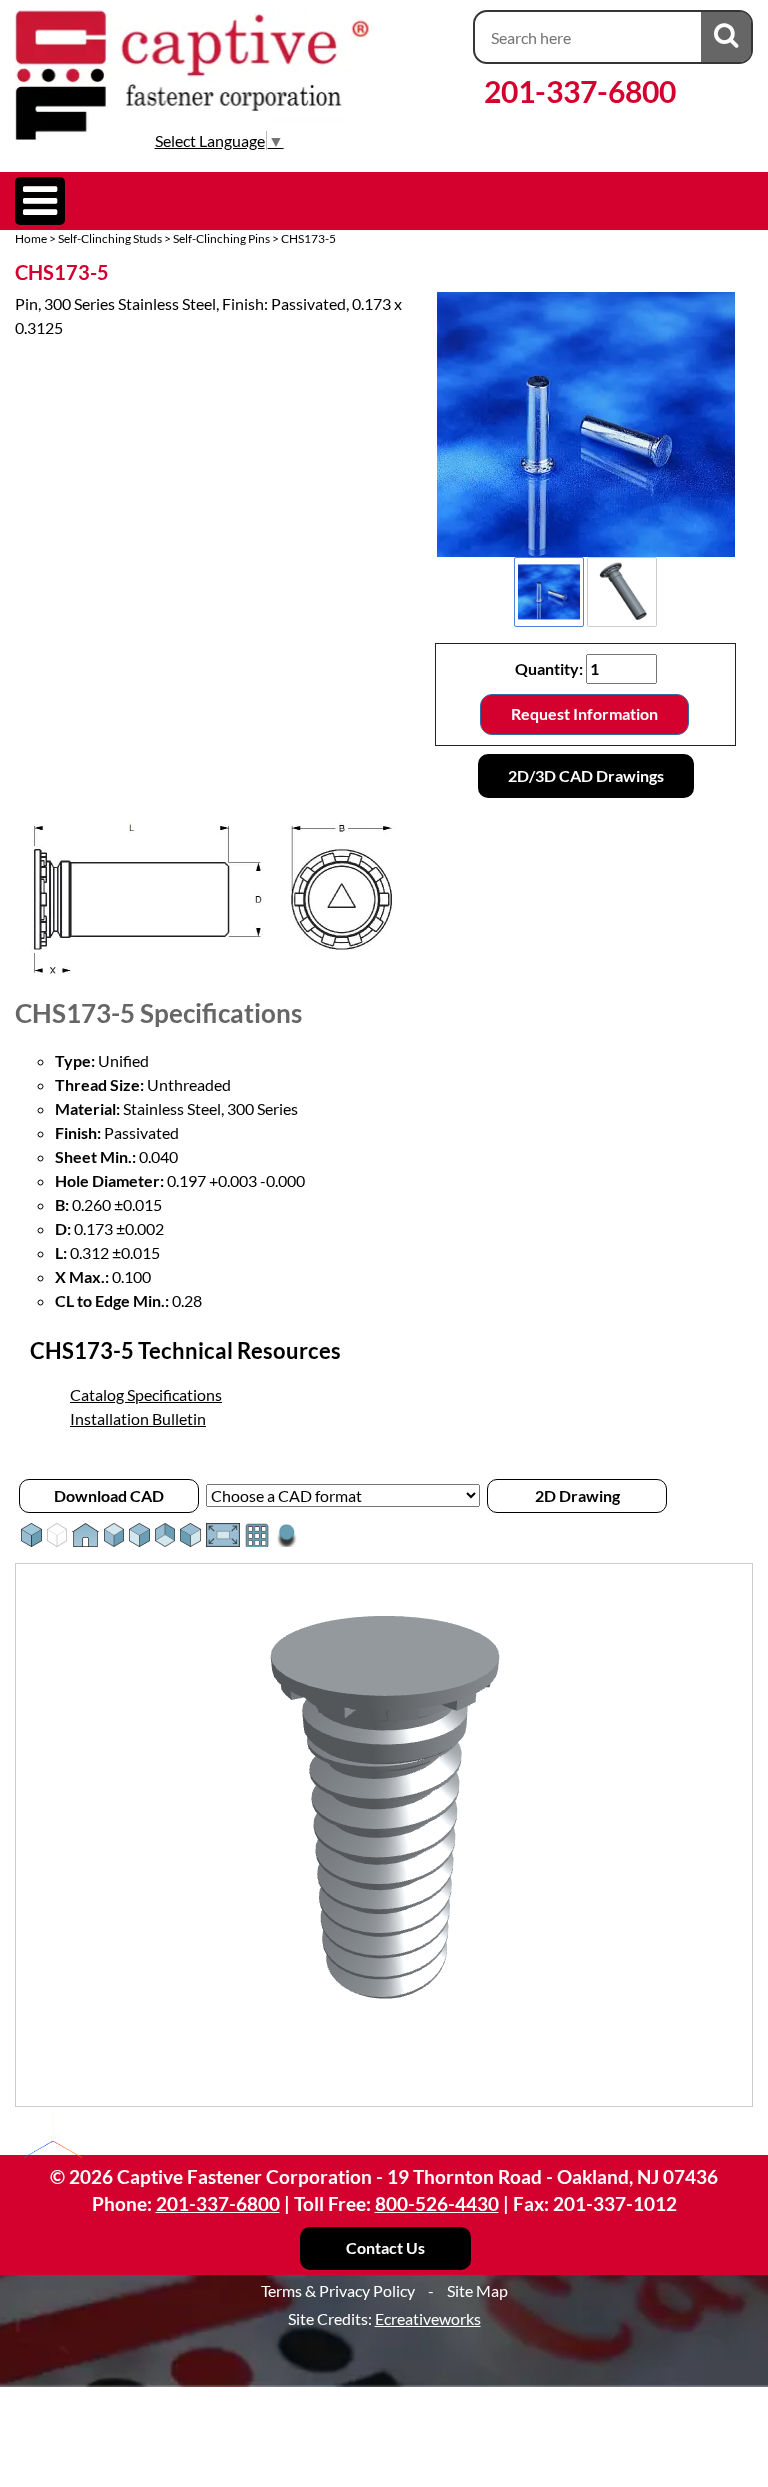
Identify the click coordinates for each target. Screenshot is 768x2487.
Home (31, 238)
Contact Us (385, 2247)
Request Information (584, 713)
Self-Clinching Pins (221, 238)
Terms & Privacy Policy (338, 2290)
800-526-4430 (437, 2203)
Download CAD (109, 1495)
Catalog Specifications (146, 1394)
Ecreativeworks (428, 2318)
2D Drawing (577, 1495)
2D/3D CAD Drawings (586, 775)
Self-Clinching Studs (110, 238)
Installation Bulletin (138, 1418)
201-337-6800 (580, 91)
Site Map (477, 2290)
